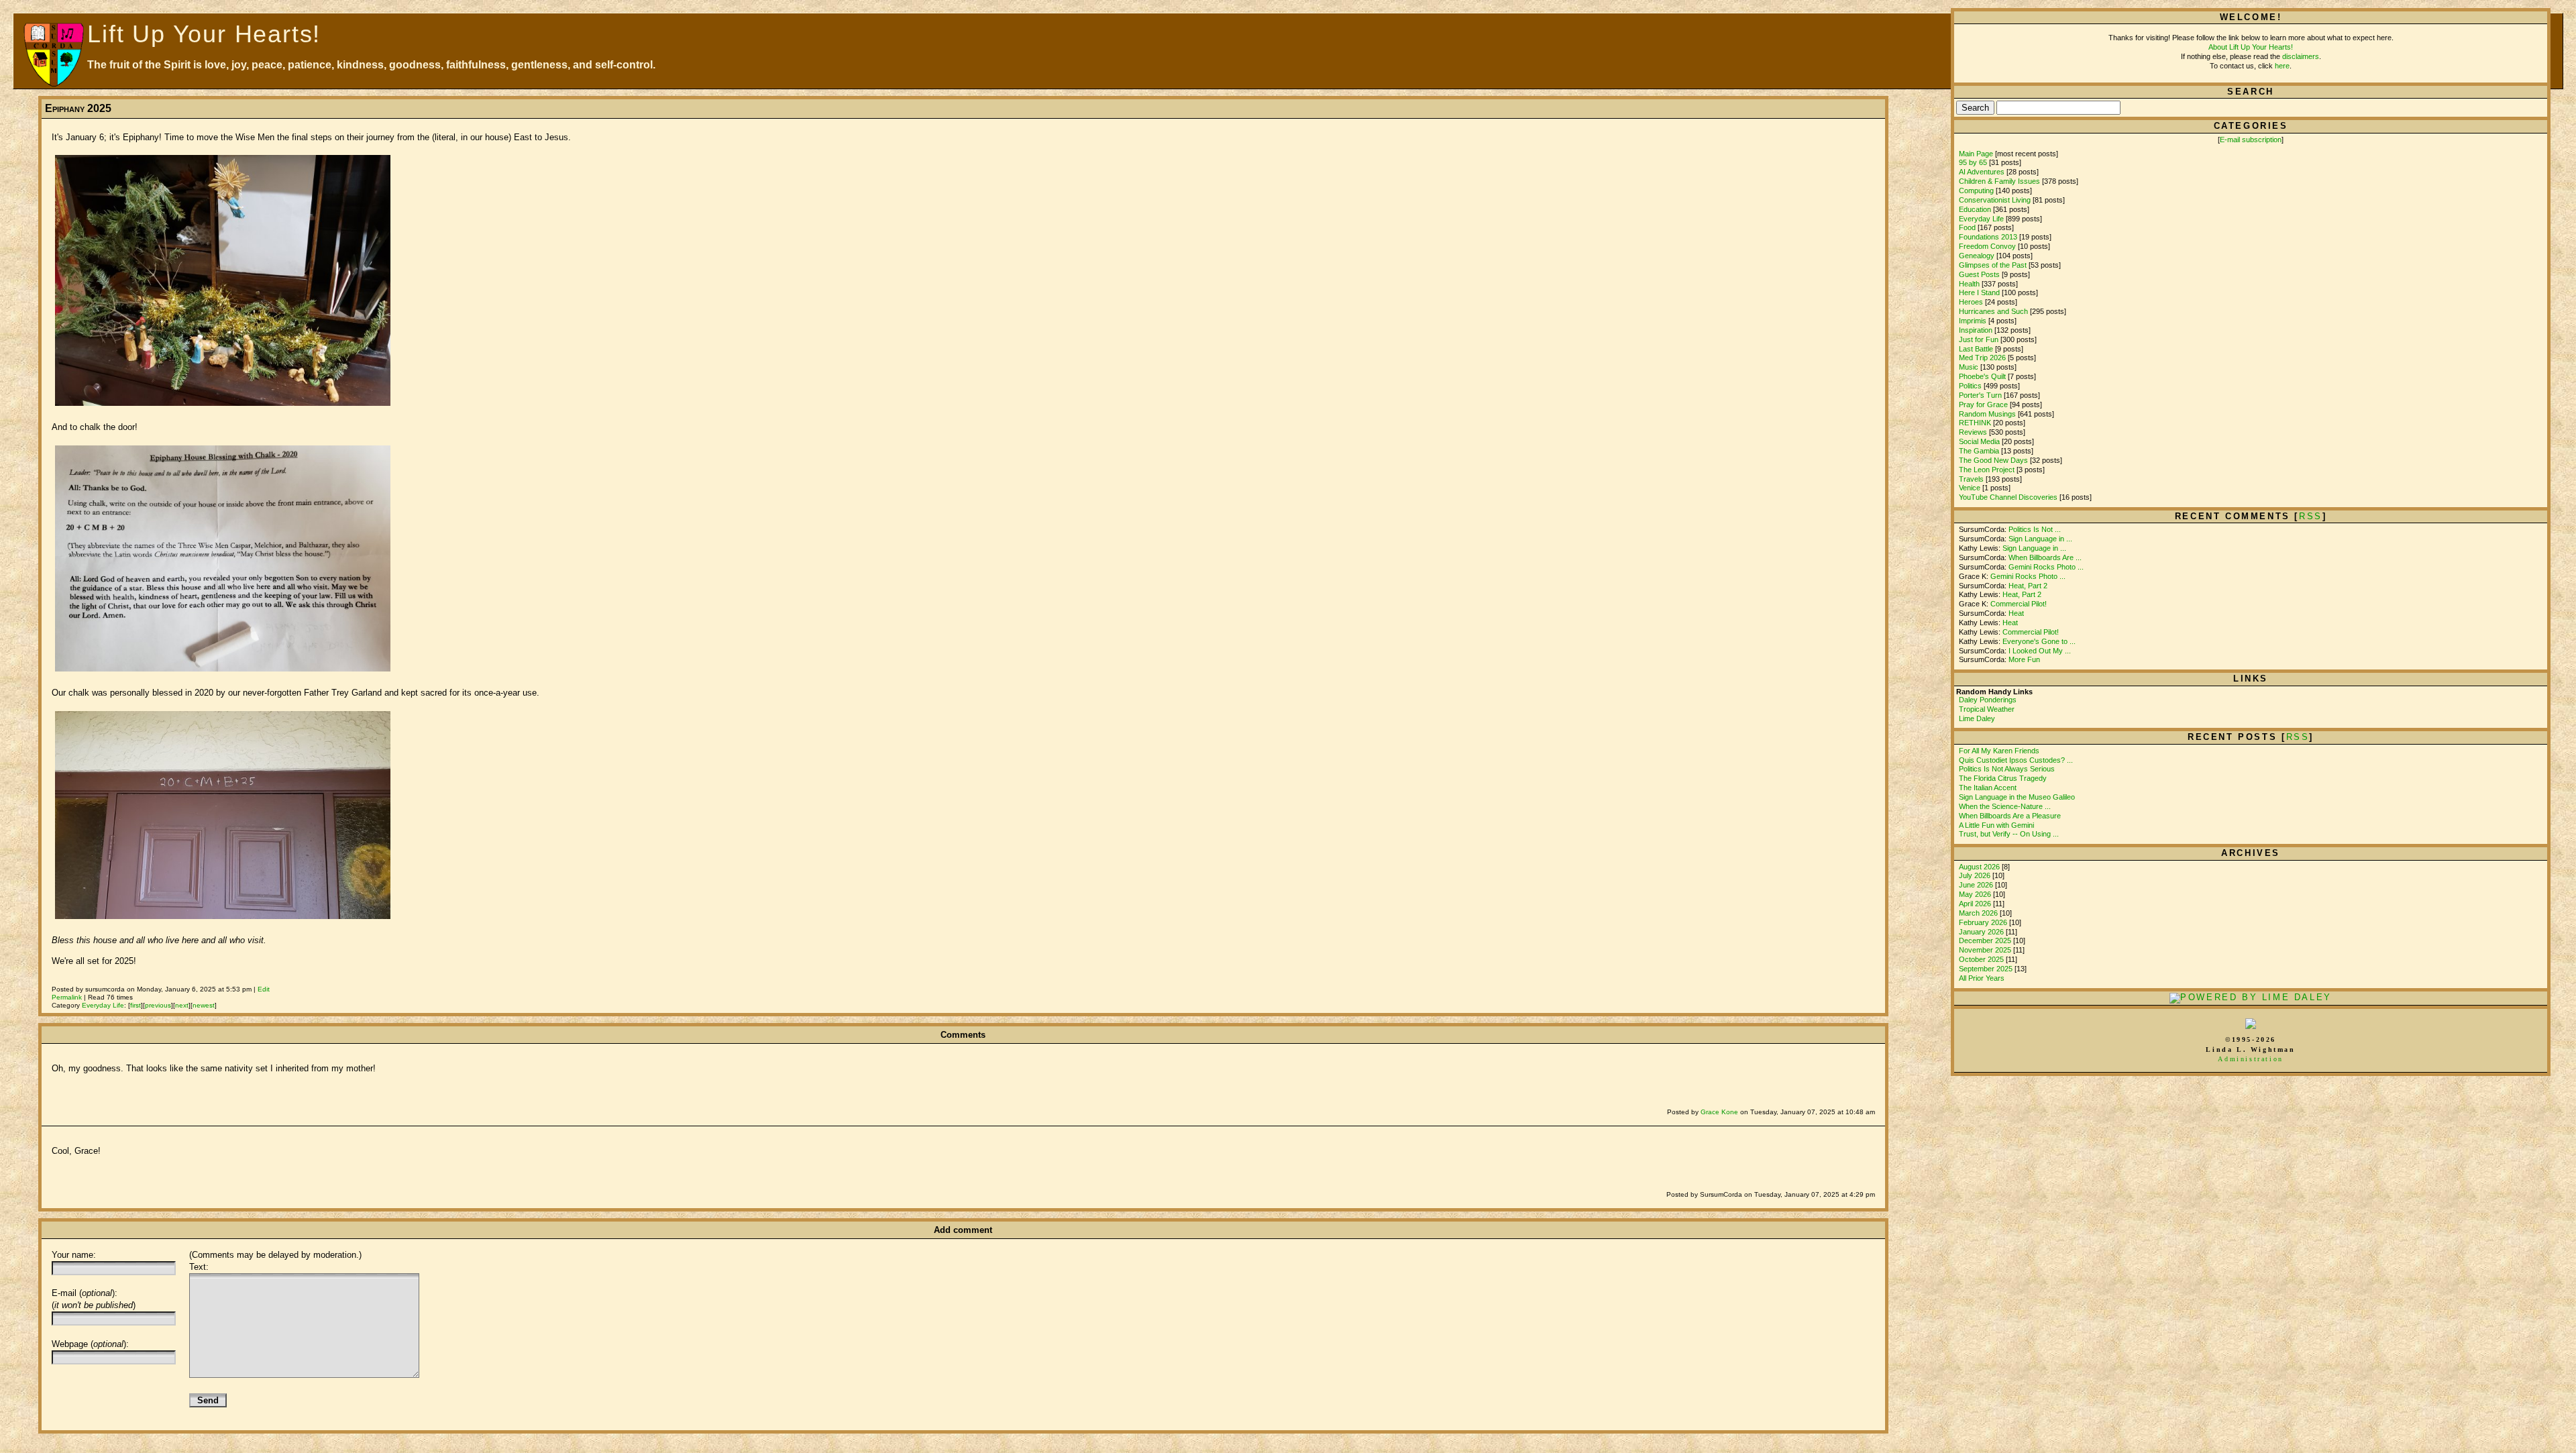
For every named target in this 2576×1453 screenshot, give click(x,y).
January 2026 (1982, 932)
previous (158, 1005)
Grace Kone (1719, 1112)
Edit (264, 989)
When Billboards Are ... (2045, 557)
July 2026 (1976, 875)
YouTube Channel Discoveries (2008, 497)
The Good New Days (1993, 460)
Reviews (1973, 432)
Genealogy (1977, 256)
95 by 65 (1973, 162)
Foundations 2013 (1988, 237)
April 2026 (1976, 904)
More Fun (2024, 659)
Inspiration (1976, 330)
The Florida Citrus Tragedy (2003, 778)
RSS (2298, 737)
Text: (199, 1267)
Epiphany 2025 (78, 108)
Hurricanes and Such (1993, 311)
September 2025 (1987, 969)
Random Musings (1987, 414)
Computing (1976, 191)
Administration (2250, 1059)
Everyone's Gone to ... (2039, 641)
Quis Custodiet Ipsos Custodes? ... (2016, 760)
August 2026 (1980, 867)
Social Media (1979, 441)
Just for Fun (1979, 339)
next (182, 1005)
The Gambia (1979, 451)
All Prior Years (1982, 978)
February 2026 (1984, 922)
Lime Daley (1977, 718)
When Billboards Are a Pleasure (2010, 816)
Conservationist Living (1995, 200)
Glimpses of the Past (1993, 265)
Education (1975, 209)
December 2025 (1986, 940)
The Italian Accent (1988, 788)
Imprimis (1973, 321)
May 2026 (1976, 894)
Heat (2016, 613)
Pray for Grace (1983, 405)
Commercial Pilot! (2019, 604)
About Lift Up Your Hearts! (2251, 47)
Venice (1970, 488)
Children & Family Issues (1999, 181)
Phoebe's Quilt (1982, 376)
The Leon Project (1987, 470)
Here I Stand (1979, 292)
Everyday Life (103, 1005)
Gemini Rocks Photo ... (2046, 567)
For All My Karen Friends (1999, 751)
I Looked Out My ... (2040, 651)
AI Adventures (1982, 172)
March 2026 (1979, 913)
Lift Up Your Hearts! (204, 34)
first (136, 1005)
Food (1967, 227)
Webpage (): (90, 1344)
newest (204, 1005)
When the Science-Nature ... (2005, 806)
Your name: (74, 1255)
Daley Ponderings (1988, 700)
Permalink (67, 997)
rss (2311, 516)
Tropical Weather (1987, 709)
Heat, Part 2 (2028, 586)
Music (1969, 367)
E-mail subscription (2251, 140)
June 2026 (1977, 885)
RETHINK (1975, 423)
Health (1969, 284)
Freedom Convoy (1987, 246)
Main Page (1976, 154)
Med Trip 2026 (1982, 358)
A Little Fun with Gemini (1996, 825)
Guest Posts (1979, 274)
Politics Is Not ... (2035, 529)
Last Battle (1976, 349)
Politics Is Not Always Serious (2007, 769)
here (2282, 66)
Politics (1970, 386)
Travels (1971, 479)
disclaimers (2301, 56)
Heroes (1971, 302)
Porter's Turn (1980, 395)
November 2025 (1986, 950)
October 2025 (1982, 959)
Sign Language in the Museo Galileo (2017, 797)
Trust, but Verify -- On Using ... (2009, 834)
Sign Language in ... (2040, 539)
